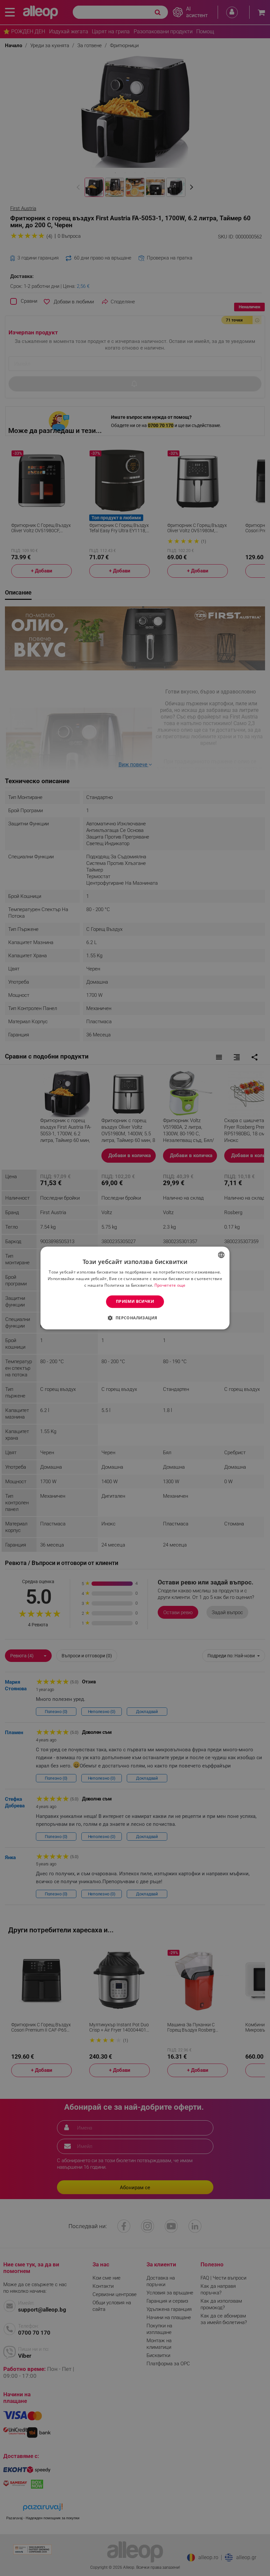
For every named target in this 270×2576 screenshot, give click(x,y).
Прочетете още (170, 1285)
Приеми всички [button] (135, 1301)
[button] (135, 1318)
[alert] (135, 1288)
